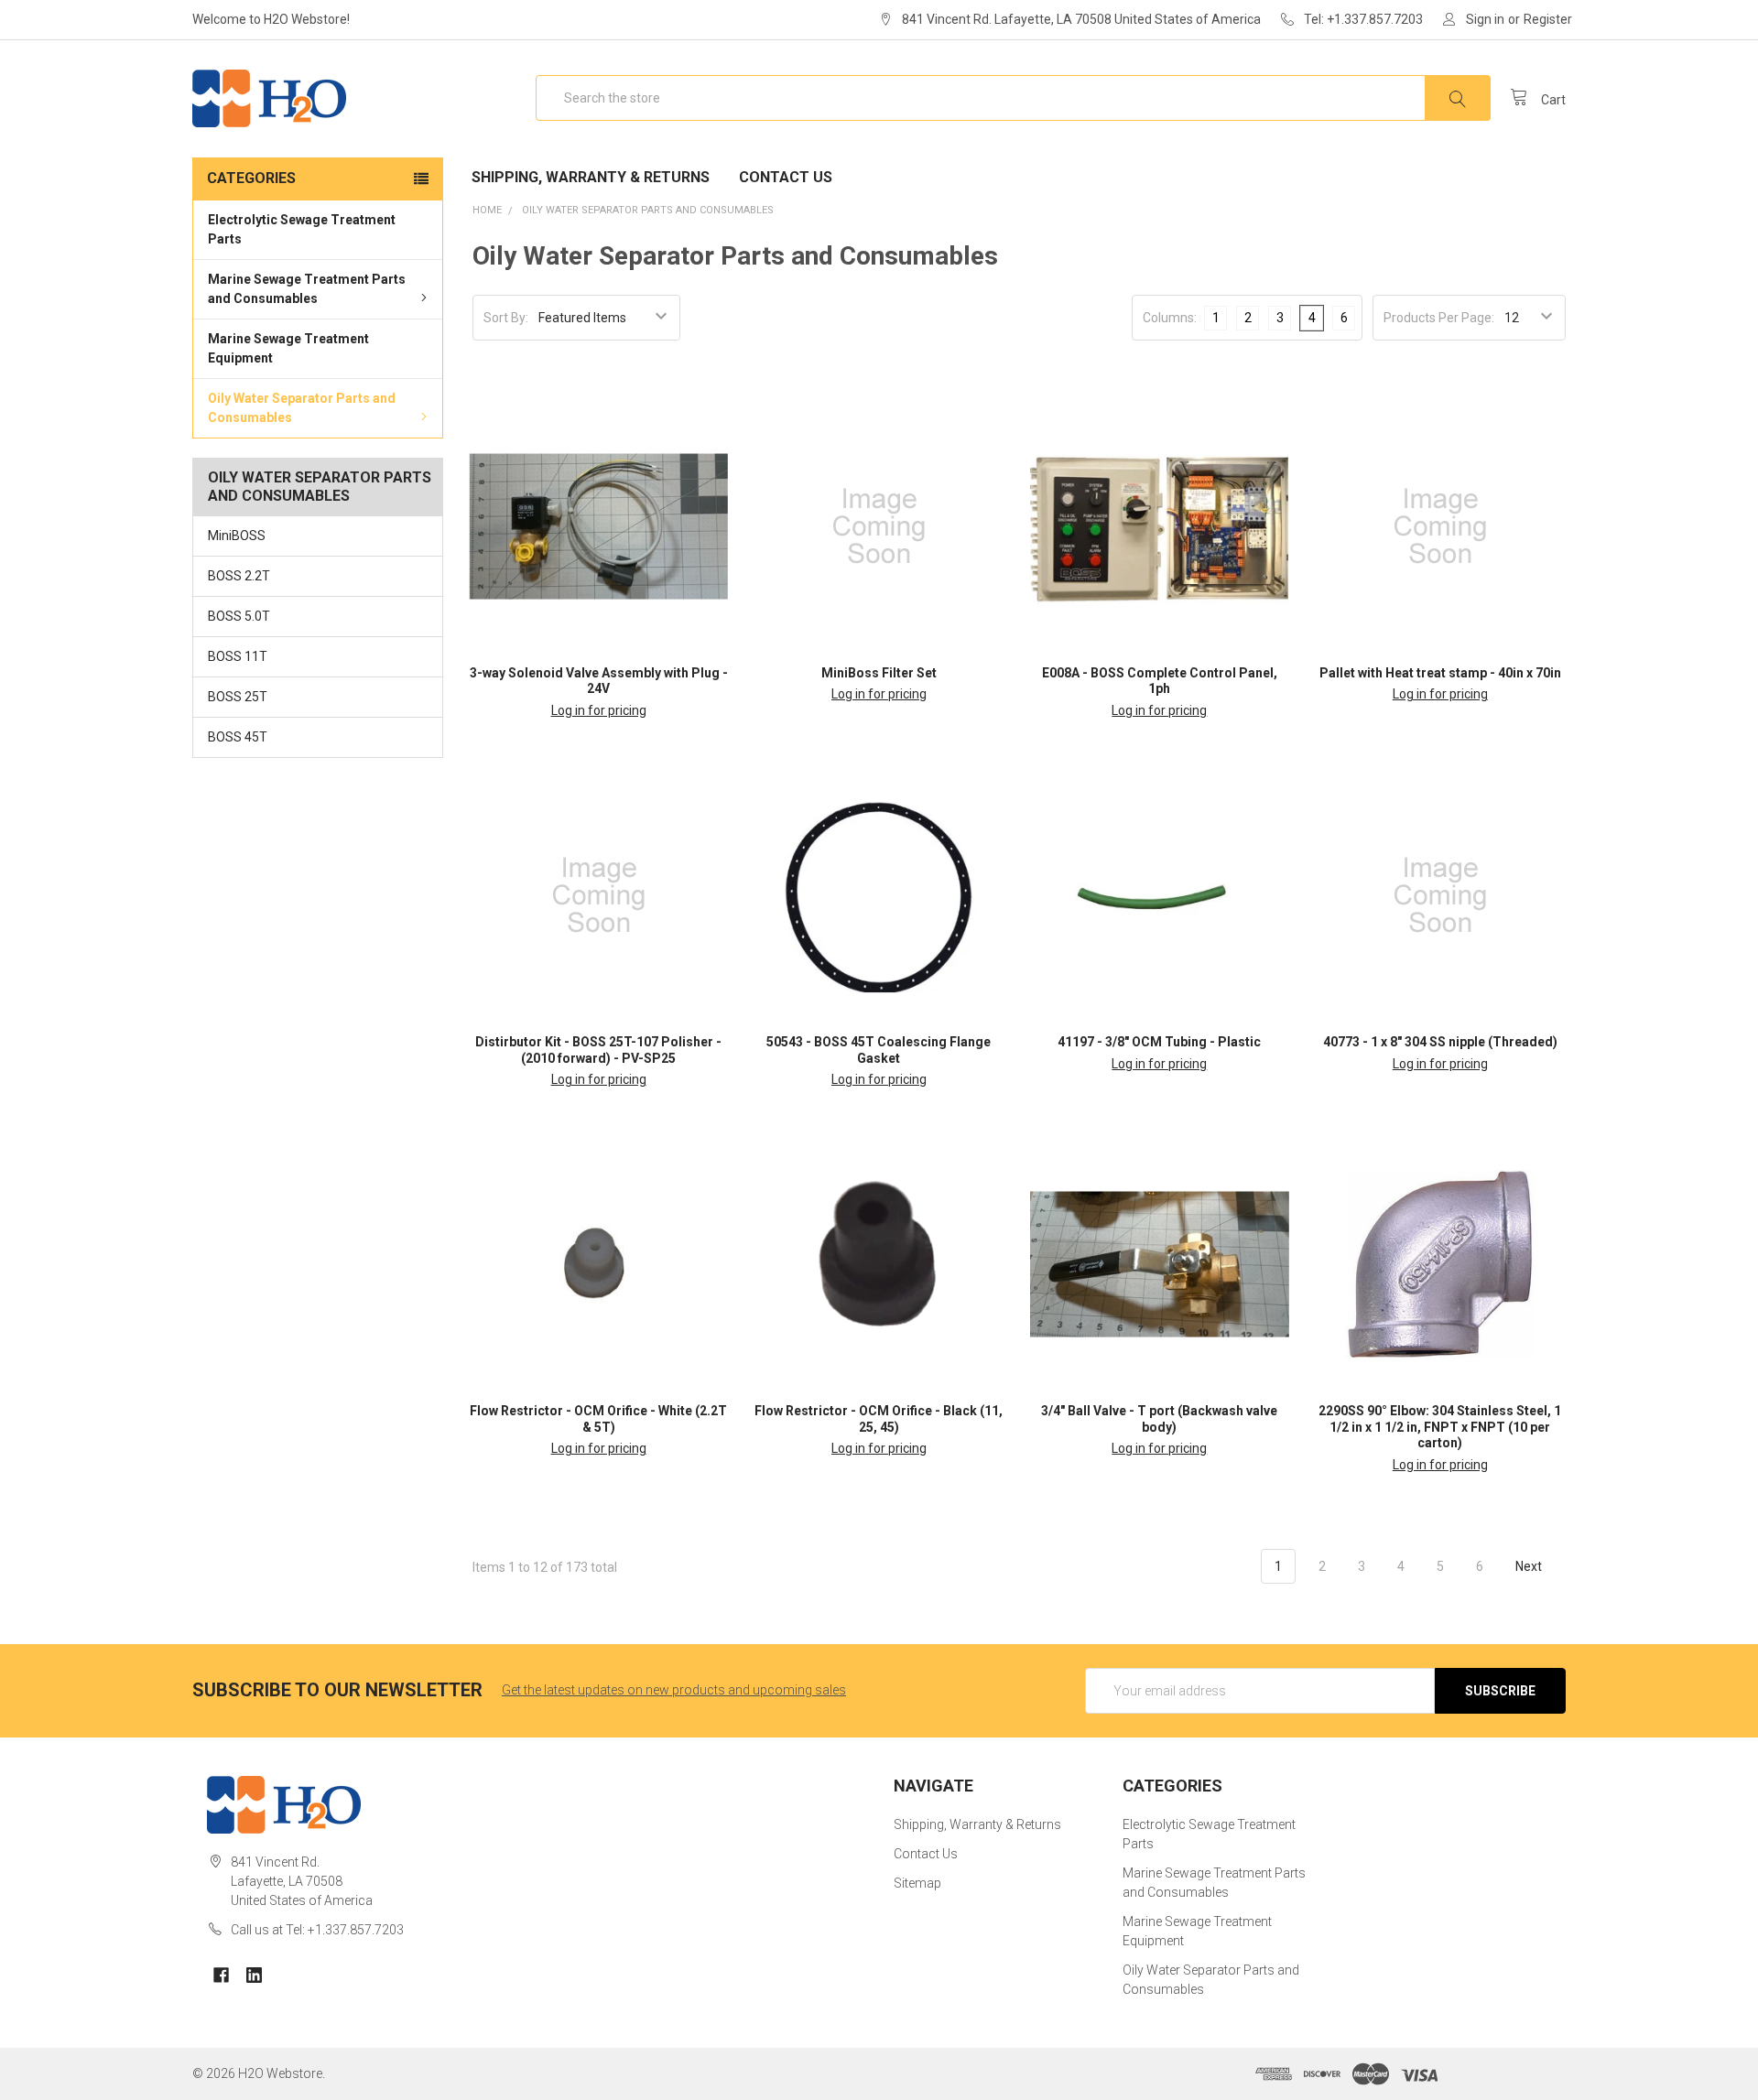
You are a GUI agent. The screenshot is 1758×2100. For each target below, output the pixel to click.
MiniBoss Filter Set (879, 673)
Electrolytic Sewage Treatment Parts (302, 229)
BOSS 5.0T (239, 616)
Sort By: (506, 318)
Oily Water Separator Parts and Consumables (302, 408)
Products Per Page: (1439, 318)
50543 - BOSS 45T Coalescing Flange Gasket (879, 1050)
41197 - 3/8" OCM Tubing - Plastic (1159, 1042)
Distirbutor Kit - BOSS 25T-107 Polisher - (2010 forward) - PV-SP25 (598, 1050)
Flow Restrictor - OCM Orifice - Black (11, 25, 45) (879, 1419)
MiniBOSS (237, 536)
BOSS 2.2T (239, 576)
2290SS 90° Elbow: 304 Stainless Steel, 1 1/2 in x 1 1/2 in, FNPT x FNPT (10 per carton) (1440, 1427)
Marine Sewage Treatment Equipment (288, 348)
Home (487, 210)
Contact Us (786, 177)
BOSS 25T (238, 697)
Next (1530, 1566)
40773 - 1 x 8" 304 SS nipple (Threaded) (1440, 1042)
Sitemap (917, 1883)
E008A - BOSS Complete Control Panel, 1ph (1160, 681)
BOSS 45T (238, 737)
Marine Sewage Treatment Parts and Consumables (307, 289)
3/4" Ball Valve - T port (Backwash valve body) (1159, 1419)
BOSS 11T (238, 656)
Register (1548, 19)
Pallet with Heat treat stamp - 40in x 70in (1440, 673)
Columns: (1170, 318)
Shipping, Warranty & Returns (591, 177)
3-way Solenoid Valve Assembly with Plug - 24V (599, 681)
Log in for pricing (599, 710)
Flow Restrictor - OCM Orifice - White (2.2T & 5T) (598, 1419)
